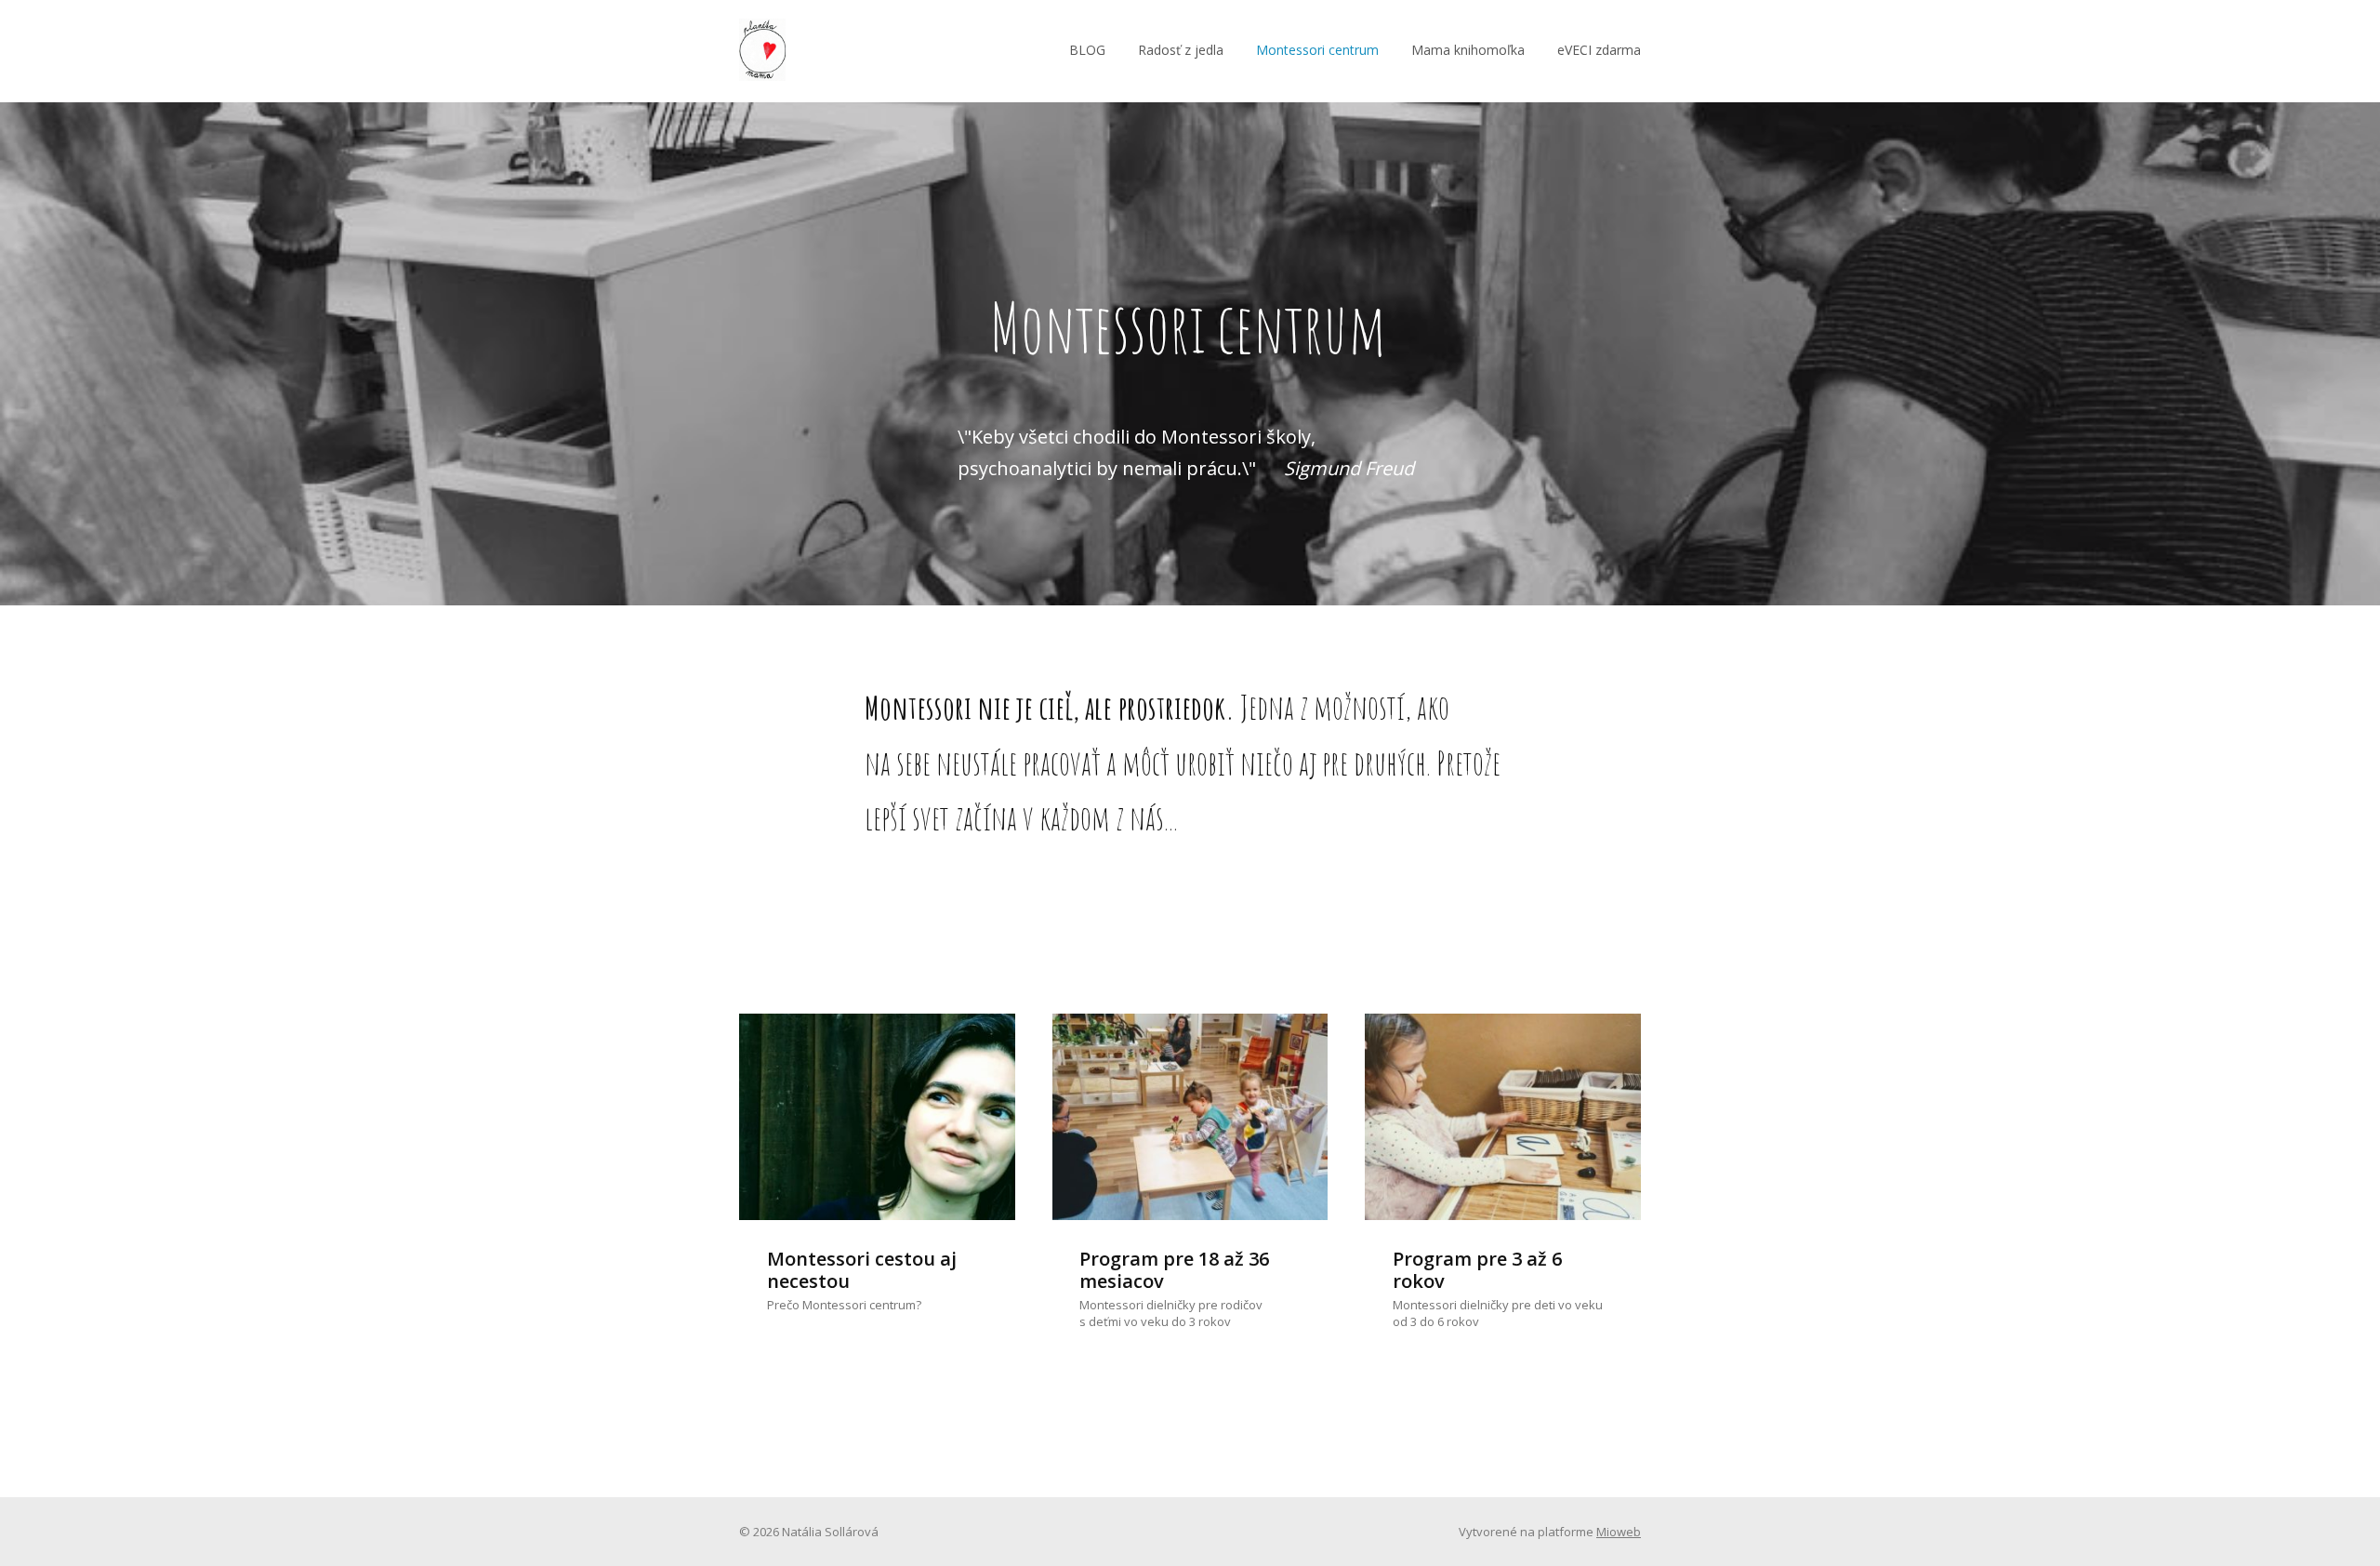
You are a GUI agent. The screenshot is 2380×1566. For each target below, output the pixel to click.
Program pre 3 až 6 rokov (1477, 1270)
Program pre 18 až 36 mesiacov (1174, 1270)
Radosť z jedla (1181, 50)
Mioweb (1619, 1532)
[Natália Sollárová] (762, 51)
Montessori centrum (1317, 50)
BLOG (1087, 50)
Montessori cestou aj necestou (862, 1270)
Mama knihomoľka (1468, 50)
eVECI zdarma (1599, 50)
